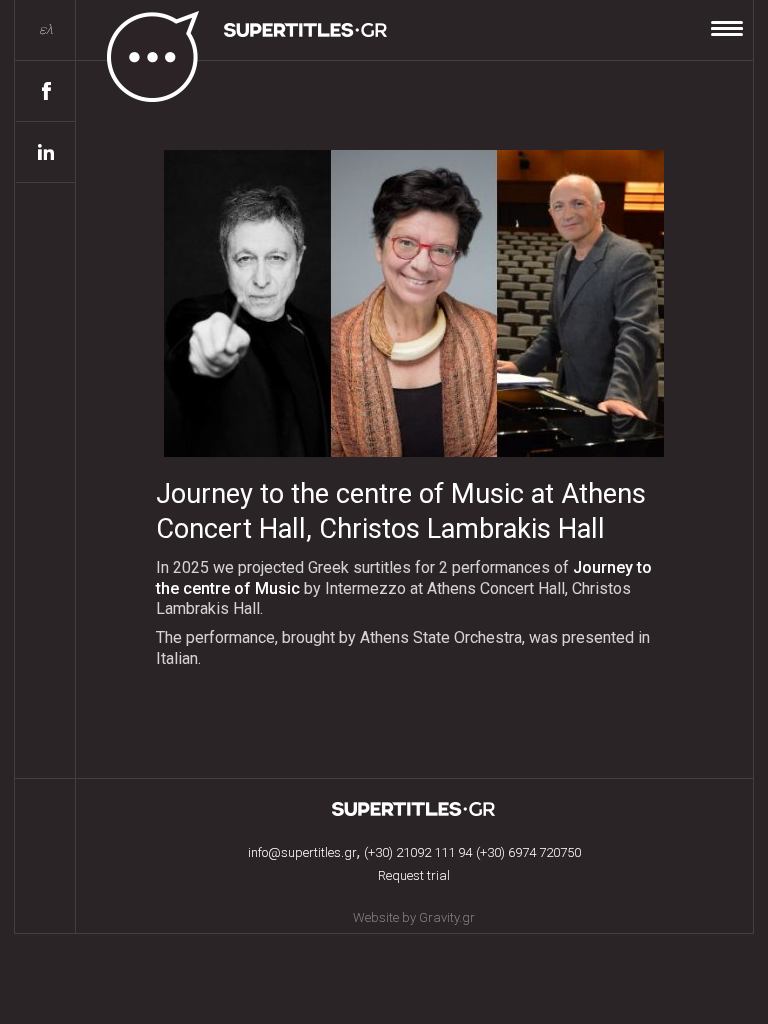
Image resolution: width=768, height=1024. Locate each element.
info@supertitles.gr (302, 852)
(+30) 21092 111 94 (418, 852)
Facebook (46, 91)
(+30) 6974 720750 (528, 852)
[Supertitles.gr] (233, 52)
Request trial (414, 875)
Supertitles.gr (414, 809)
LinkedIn (46, 152)
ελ (46, 29)
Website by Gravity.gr (414, 917)
